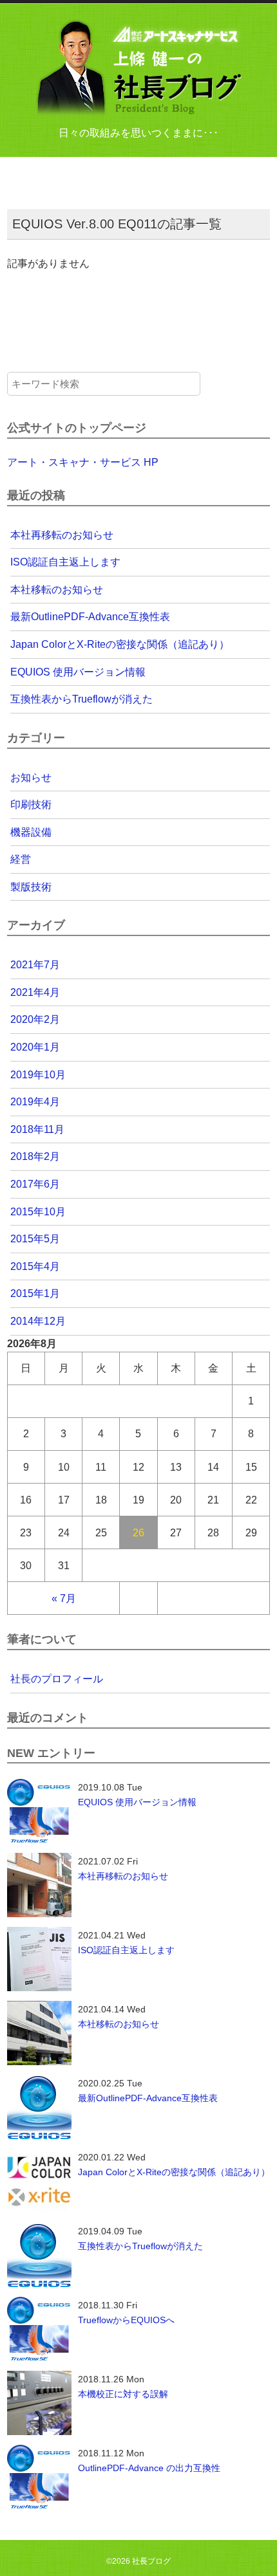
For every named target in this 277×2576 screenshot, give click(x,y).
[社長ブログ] (138, 68)
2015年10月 (38, 1212)
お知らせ (31, 777)
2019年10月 (38, 1075)
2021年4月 (35, 992)
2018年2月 (35, 1156)
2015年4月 (35, 1266)
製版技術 (31, 887)
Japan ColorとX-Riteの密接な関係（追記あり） (120, 644)
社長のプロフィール (57, 1679)
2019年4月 (35, 1102)
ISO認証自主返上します (65, 562)
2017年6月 (35, 1184)
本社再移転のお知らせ (62, 535)
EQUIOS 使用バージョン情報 (78, 672)
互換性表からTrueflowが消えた (81, 699)
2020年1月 (35, 1047)
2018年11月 (37, 1129)
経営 (21, 859)
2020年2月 (35, 1019)
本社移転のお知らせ (57, 590)
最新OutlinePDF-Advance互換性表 (90, 617)
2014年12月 (38, 1321)
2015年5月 (35, 1239)
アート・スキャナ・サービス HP (83, 462)
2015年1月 (35, 1293)
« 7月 (64, 1598)
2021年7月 (35, 965)
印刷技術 (31, 805)
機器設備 (31, 832)
